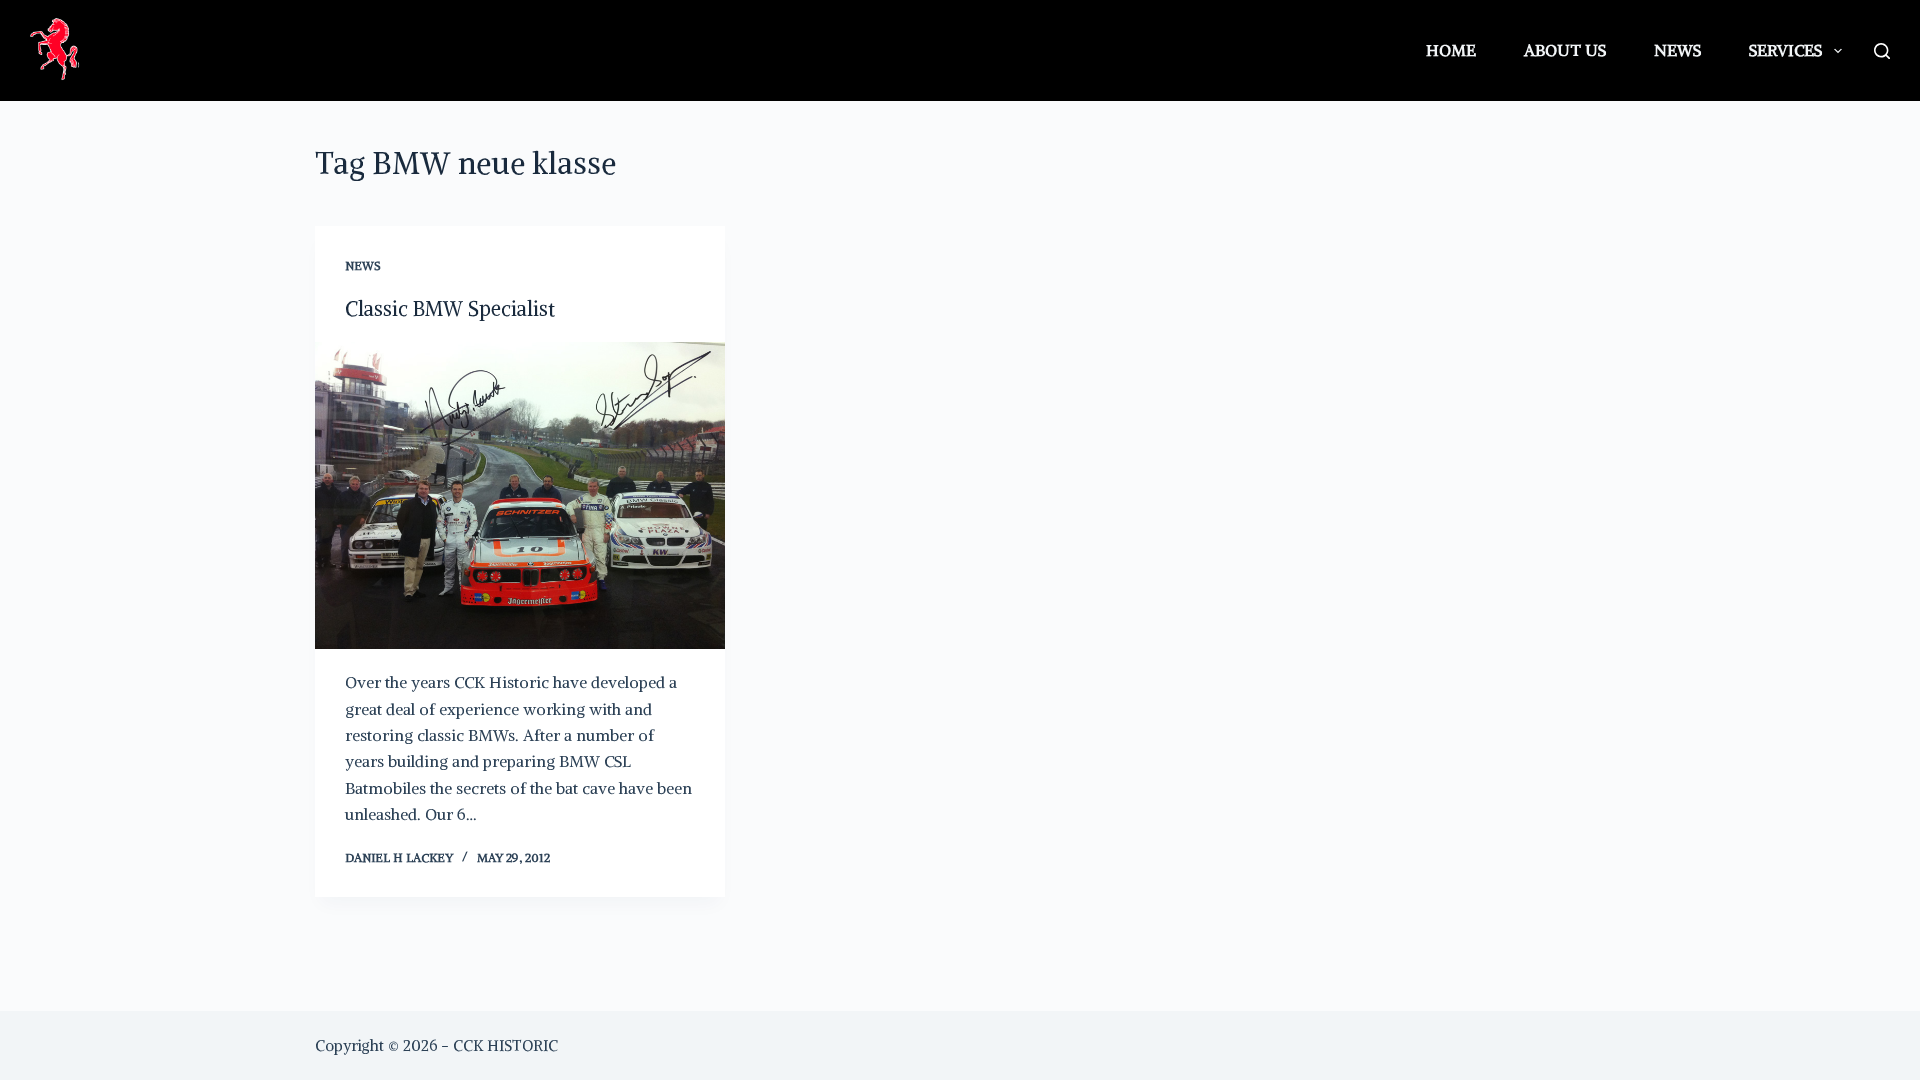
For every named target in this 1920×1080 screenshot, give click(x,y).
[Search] (1882, 51)
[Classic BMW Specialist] (520, 496)
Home (1451, 50)
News (1677, 50)
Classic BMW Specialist (450, 308)
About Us (1565, 50)
